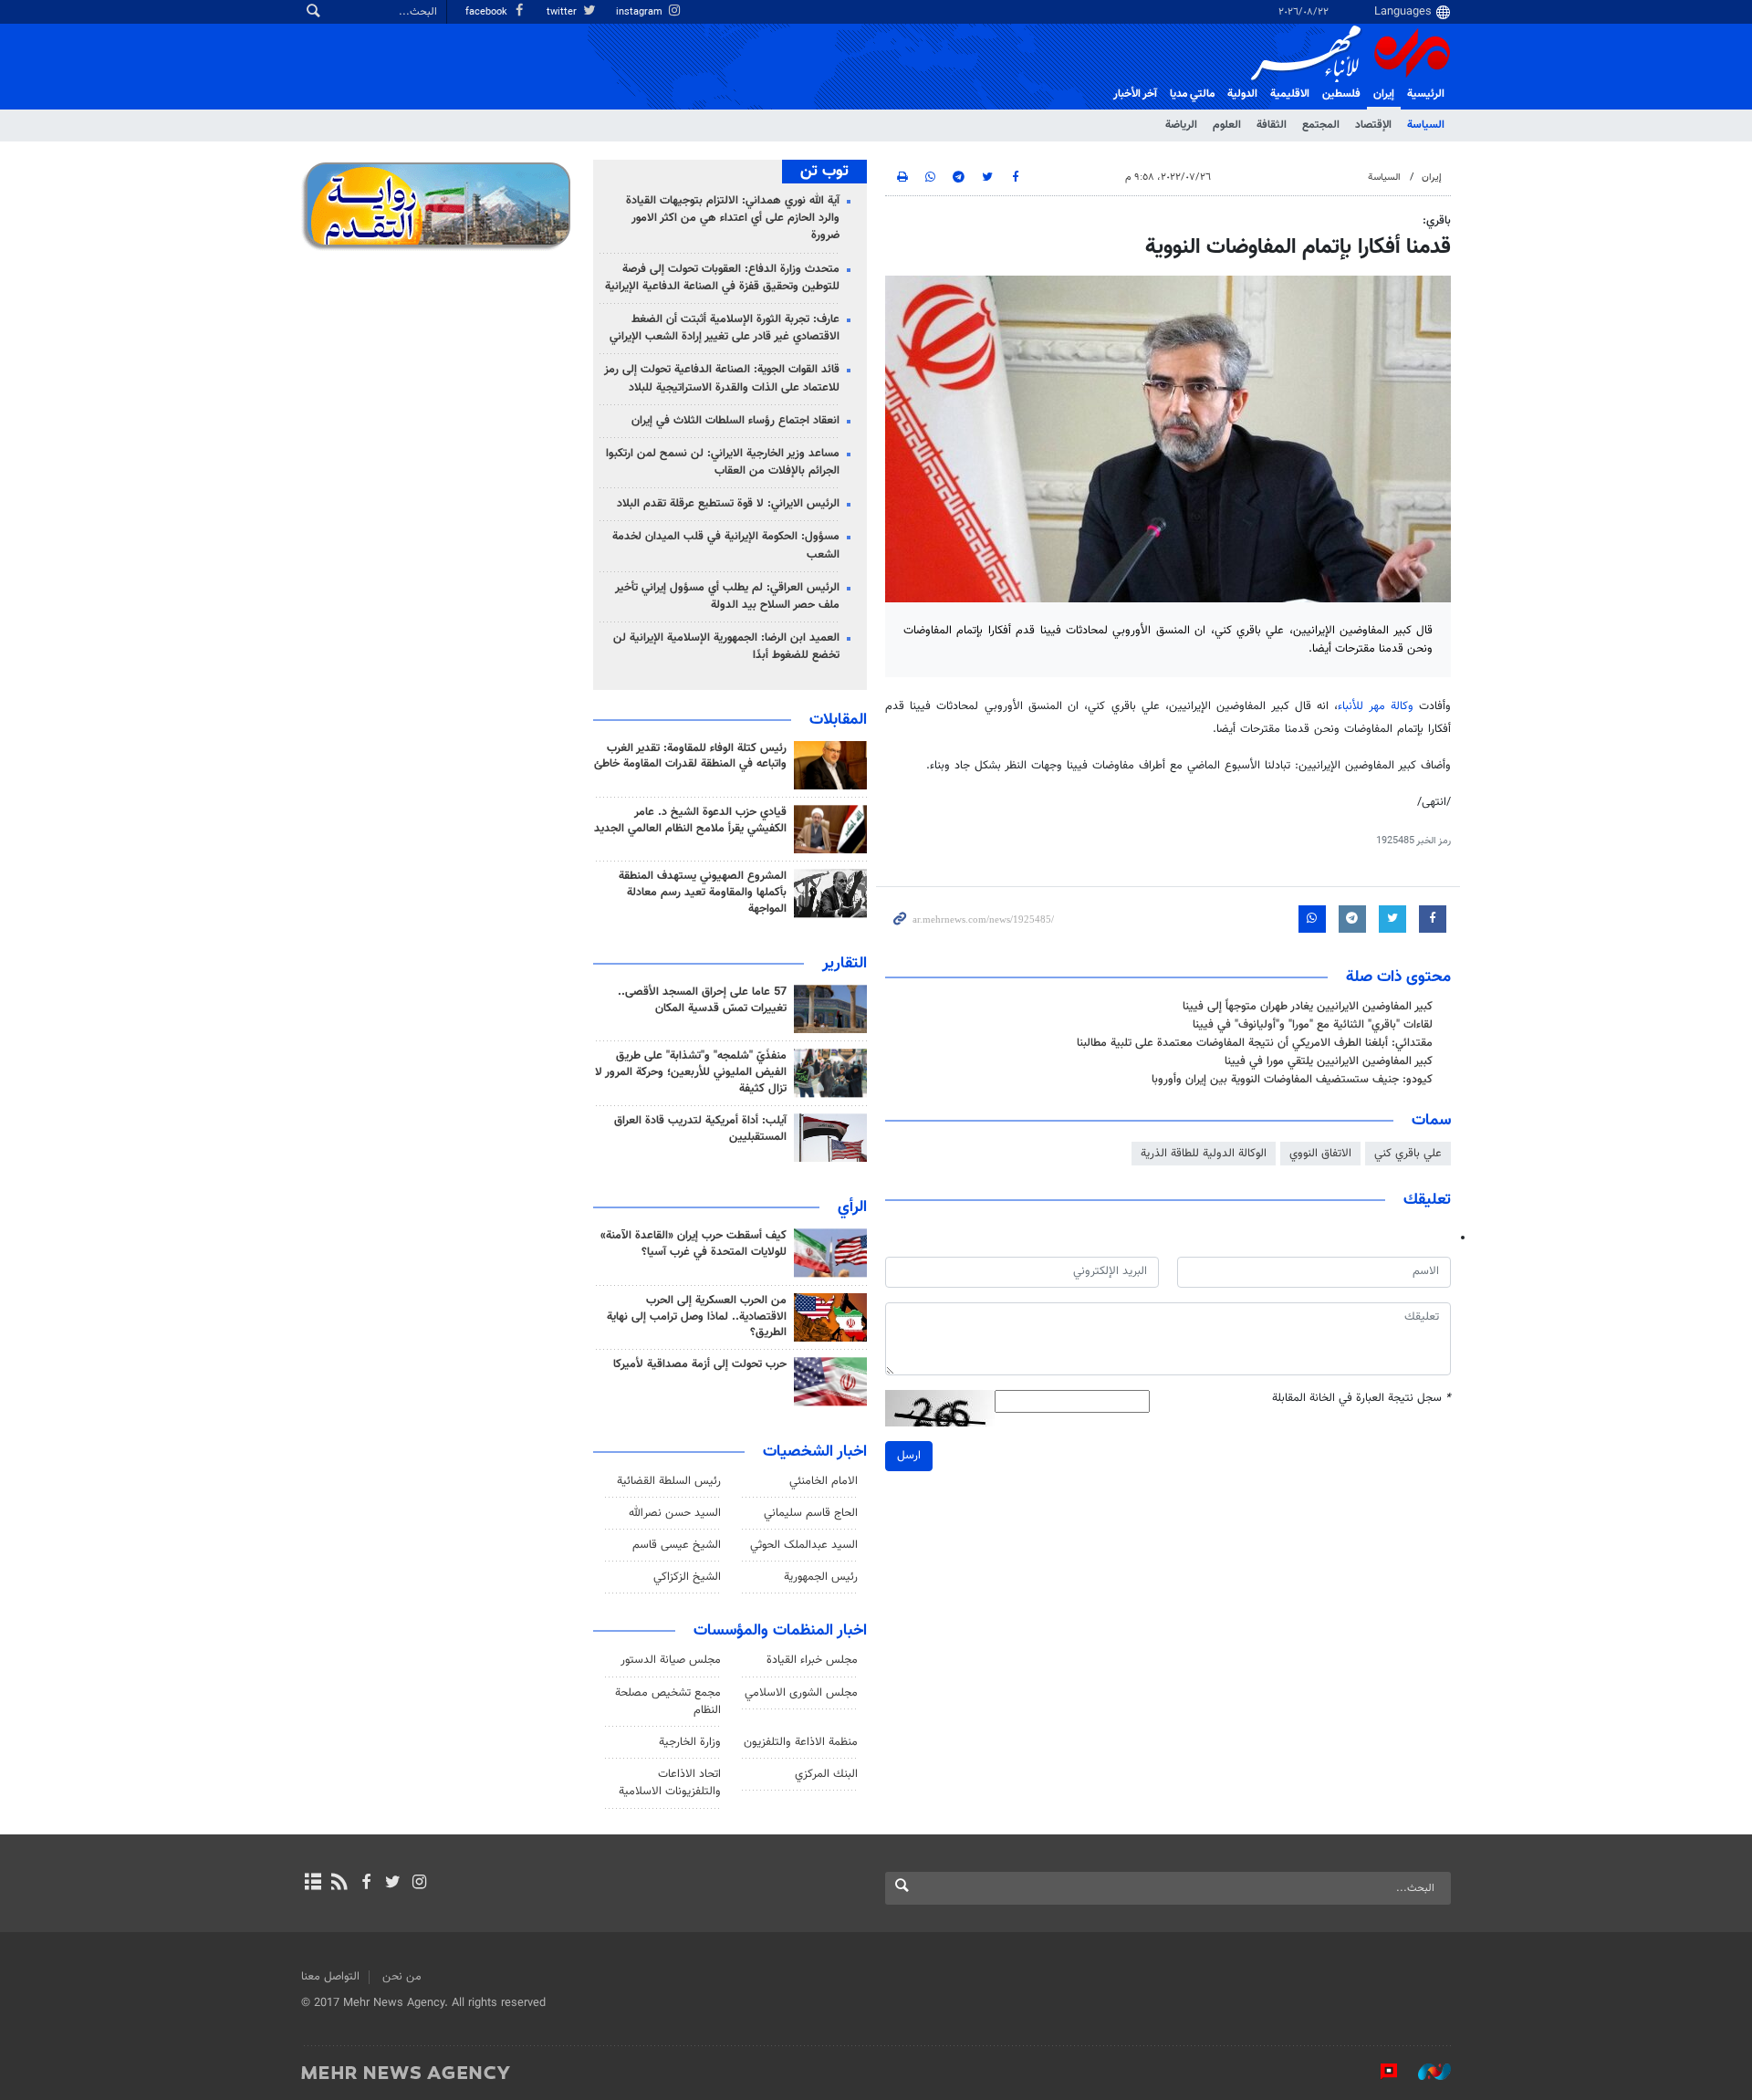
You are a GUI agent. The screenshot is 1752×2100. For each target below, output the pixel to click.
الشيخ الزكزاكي (687, 1577)
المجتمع (1321, 125)
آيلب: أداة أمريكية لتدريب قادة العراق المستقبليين (700, 1129)
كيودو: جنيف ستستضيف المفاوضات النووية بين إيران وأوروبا (1292, 1080)
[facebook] (365, 1884)
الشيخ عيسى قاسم (677, 1545)
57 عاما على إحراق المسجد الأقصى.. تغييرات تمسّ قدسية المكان (702, 1000)
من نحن (402, 1977)
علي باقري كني (1408, 1154)
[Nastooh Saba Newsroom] (1425, 2072)
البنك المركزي (826, 1774)
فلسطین (1341, 94)
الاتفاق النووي (1320, 1154)
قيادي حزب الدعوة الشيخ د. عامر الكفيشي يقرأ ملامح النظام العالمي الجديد (690, 820)
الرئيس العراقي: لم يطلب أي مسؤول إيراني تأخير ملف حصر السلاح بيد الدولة (727, 596)
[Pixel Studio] (1380, 2072)
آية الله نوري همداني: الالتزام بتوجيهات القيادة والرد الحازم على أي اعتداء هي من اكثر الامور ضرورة (733, 218)
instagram (641, 12)
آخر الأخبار (1135, 94)
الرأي (852, 1207)
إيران (1384, 94)
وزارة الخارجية (690, 1742)
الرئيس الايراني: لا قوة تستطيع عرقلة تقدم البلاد (728, 504)
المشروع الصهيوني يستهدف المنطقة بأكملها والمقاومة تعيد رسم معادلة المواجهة (703, 893)
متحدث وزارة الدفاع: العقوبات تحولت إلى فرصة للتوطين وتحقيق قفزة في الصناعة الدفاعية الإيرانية (722, 278)
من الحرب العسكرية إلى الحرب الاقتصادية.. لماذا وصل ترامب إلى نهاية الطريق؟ (697, 1317)
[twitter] (393, 1884)
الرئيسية (1426, 94)
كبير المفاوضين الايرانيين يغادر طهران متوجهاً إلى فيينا (1308, 1007)
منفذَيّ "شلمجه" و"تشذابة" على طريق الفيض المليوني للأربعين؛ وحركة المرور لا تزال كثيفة (691, 1072)
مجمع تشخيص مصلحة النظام (668, 1702)
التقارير (845, 964)
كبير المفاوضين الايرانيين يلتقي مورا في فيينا (1329, 1061)
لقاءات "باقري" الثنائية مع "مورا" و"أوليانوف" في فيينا (1313, 1025)
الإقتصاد (1373, 125)
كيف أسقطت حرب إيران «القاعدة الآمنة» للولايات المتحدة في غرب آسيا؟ (693, 1244)
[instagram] (419, 1884)
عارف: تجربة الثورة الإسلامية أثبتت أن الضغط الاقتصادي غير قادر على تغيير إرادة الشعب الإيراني (725, 328)
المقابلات (838, 720)
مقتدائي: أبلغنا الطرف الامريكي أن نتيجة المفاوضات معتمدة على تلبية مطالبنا (1255, 1043)
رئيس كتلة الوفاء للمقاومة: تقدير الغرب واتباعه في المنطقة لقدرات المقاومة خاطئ (690, 757)
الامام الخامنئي (824, 1481)
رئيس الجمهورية (821, 1577)
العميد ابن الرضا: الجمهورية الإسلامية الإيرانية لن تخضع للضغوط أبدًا (726, 647)
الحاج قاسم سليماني (811, 1513)
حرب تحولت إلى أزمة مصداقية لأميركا (700, 1364)
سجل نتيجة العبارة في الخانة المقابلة (1361, 1399)
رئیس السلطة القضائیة (669, 1481)
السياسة (1426, 125)
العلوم (1227, 125)
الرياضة (1181, 125)
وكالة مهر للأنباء (1375, 706)
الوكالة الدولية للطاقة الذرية (1204, 1154)
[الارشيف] (313, 1884)
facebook (488, 12)
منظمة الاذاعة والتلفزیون (801, 1742)
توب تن (824, 172)
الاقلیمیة (1290, 94)
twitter (563, 12)
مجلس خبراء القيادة (812, 1660)
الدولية (1242, 94)
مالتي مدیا (1192, 94)
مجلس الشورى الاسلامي (801, 1693)
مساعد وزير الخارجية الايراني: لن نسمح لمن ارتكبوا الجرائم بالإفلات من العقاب (723, 462)
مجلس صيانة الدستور (671, 1660)
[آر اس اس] (339, 1884)
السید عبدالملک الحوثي (804, 1545)
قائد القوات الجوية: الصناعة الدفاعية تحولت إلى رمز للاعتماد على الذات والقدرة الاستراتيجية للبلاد (722, 378)
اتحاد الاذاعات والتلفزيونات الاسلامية (670, 1783)
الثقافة (1272, 125)
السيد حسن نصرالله (675, 1513)
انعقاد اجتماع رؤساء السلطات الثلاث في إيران (735, 421)
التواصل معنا (330, 1977)
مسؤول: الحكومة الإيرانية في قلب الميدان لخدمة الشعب (726, 545)
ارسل (909, 1456)
